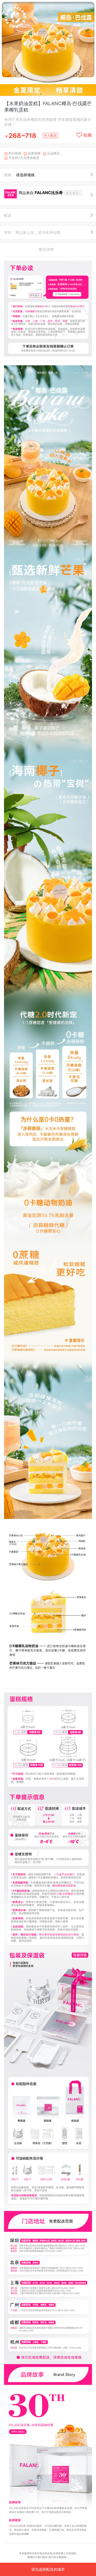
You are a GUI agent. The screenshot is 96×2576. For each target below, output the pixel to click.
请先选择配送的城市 (48, 2569)
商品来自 (41, 193)
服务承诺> (73, 193)
